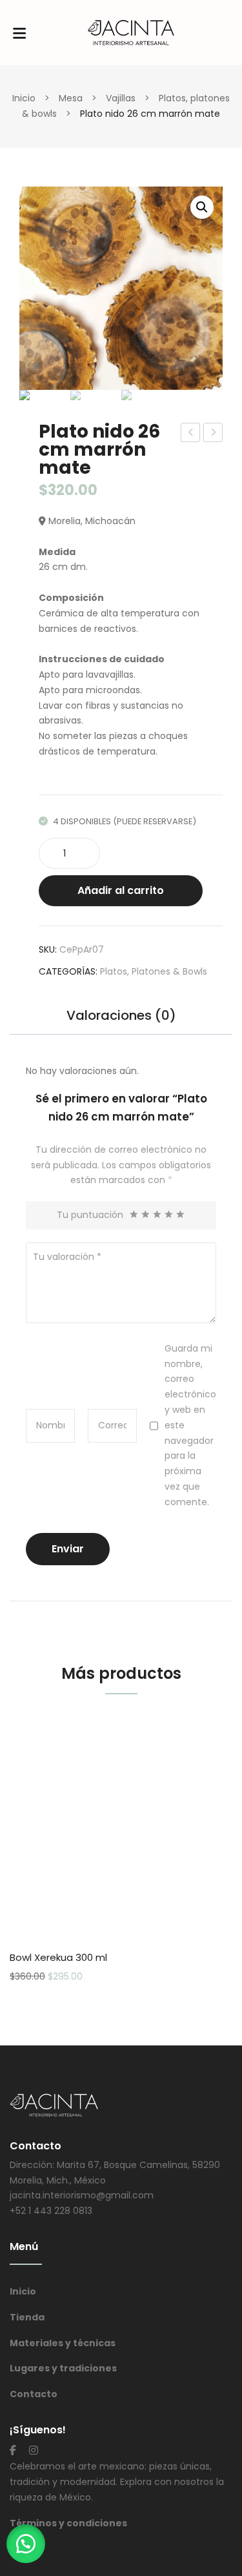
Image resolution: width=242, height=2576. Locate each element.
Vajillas (121, 98)
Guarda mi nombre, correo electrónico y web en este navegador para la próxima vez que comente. (190, 1425)
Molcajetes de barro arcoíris (214, 434)
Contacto (34, 2394)
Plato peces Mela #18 (191, 434)
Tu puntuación (90, 1215)
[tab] (121, 1022)
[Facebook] (13, 2450)
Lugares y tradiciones (63, 2368)
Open (19, 33)
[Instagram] (34, 2450)
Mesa (71, 98)
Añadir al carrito (121, 890)
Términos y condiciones (68, 2523)
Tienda (27, 2317)
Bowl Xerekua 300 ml (58, 1957)
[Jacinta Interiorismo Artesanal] (131, 32)
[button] (26, 2544)
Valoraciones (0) (121, 1017)
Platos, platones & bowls (154, 971)
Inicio (24, 98)
